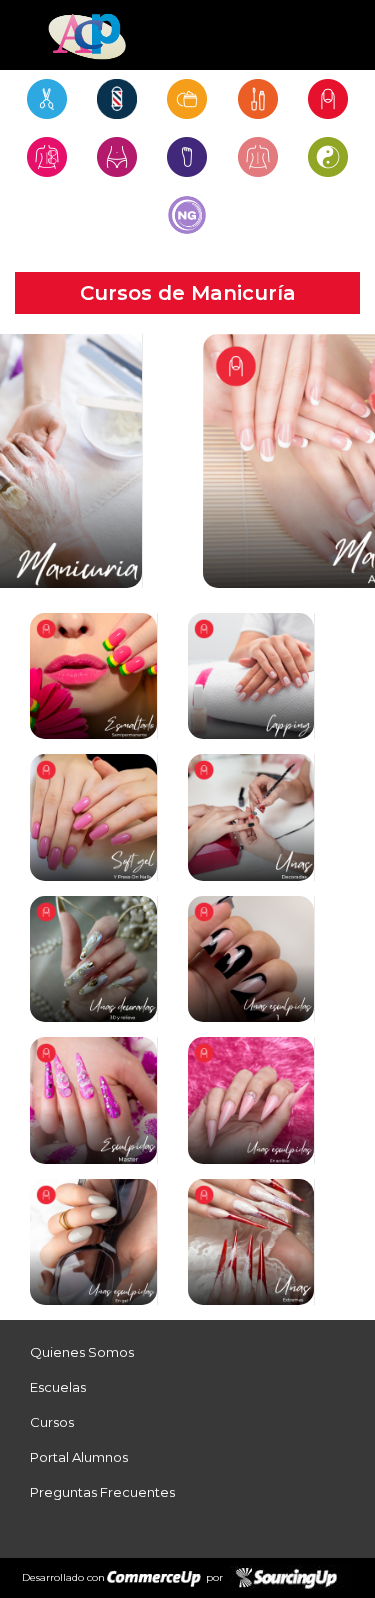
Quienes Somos (82, 1352)
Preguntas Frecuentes (102, 1492)
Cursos (52, 1422)
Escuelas (58, 1387)
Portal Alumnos (79, 1457)
